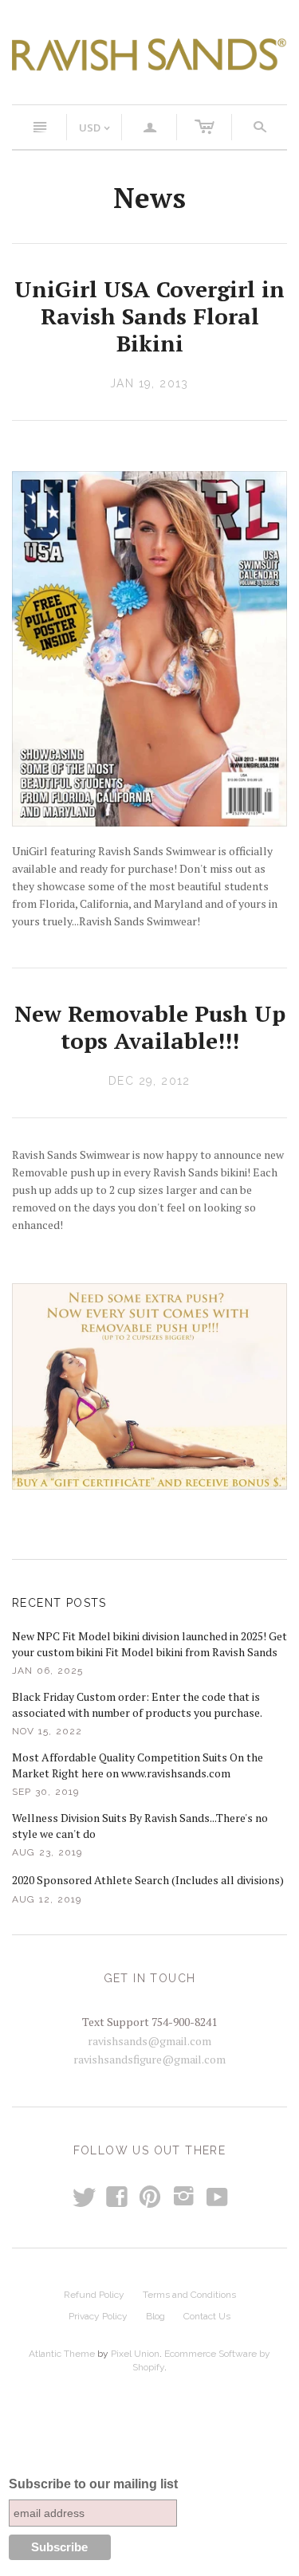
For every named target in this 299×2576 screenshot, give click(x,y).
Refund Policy (94, 2295)
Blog (155, 2316)
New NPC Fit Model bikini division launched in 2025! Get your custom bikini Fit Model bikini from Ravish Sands (149, 1644)
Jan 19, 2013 (149, 383)
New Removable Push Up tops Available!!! (150, 1027)
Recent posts (59, 1603)
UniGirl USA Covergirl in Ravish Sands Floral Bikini (149, 316)
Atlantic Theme (62, 2354)
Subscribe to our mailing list (93, 2484)
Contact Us (207, 2316)
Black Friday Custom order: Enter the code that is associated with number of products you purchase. (137, 1704)
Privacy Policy (98, 2316)
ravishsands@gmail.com (149, 2041)
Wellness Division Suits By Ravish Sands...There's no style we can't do (140, 1826)
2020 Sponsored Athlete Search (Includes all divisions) (148, 1880)
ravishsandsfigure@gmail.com (149, 2059)
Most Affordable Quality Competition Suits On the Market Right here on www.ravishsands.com (138, 1765)
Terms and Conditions (189, 2295)
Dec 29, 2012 (149, 1081)
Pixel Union (135, 2354)
